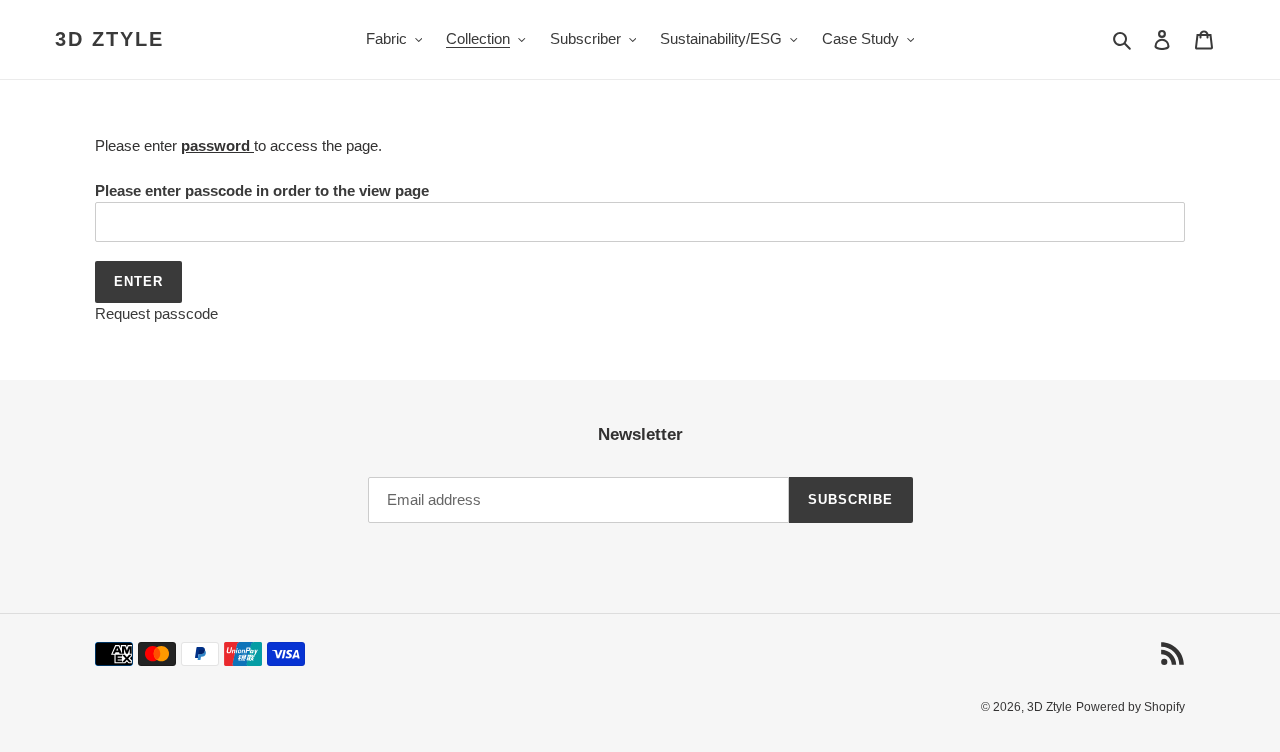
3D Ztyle (109, 39)
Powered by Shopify (1130, 707)
